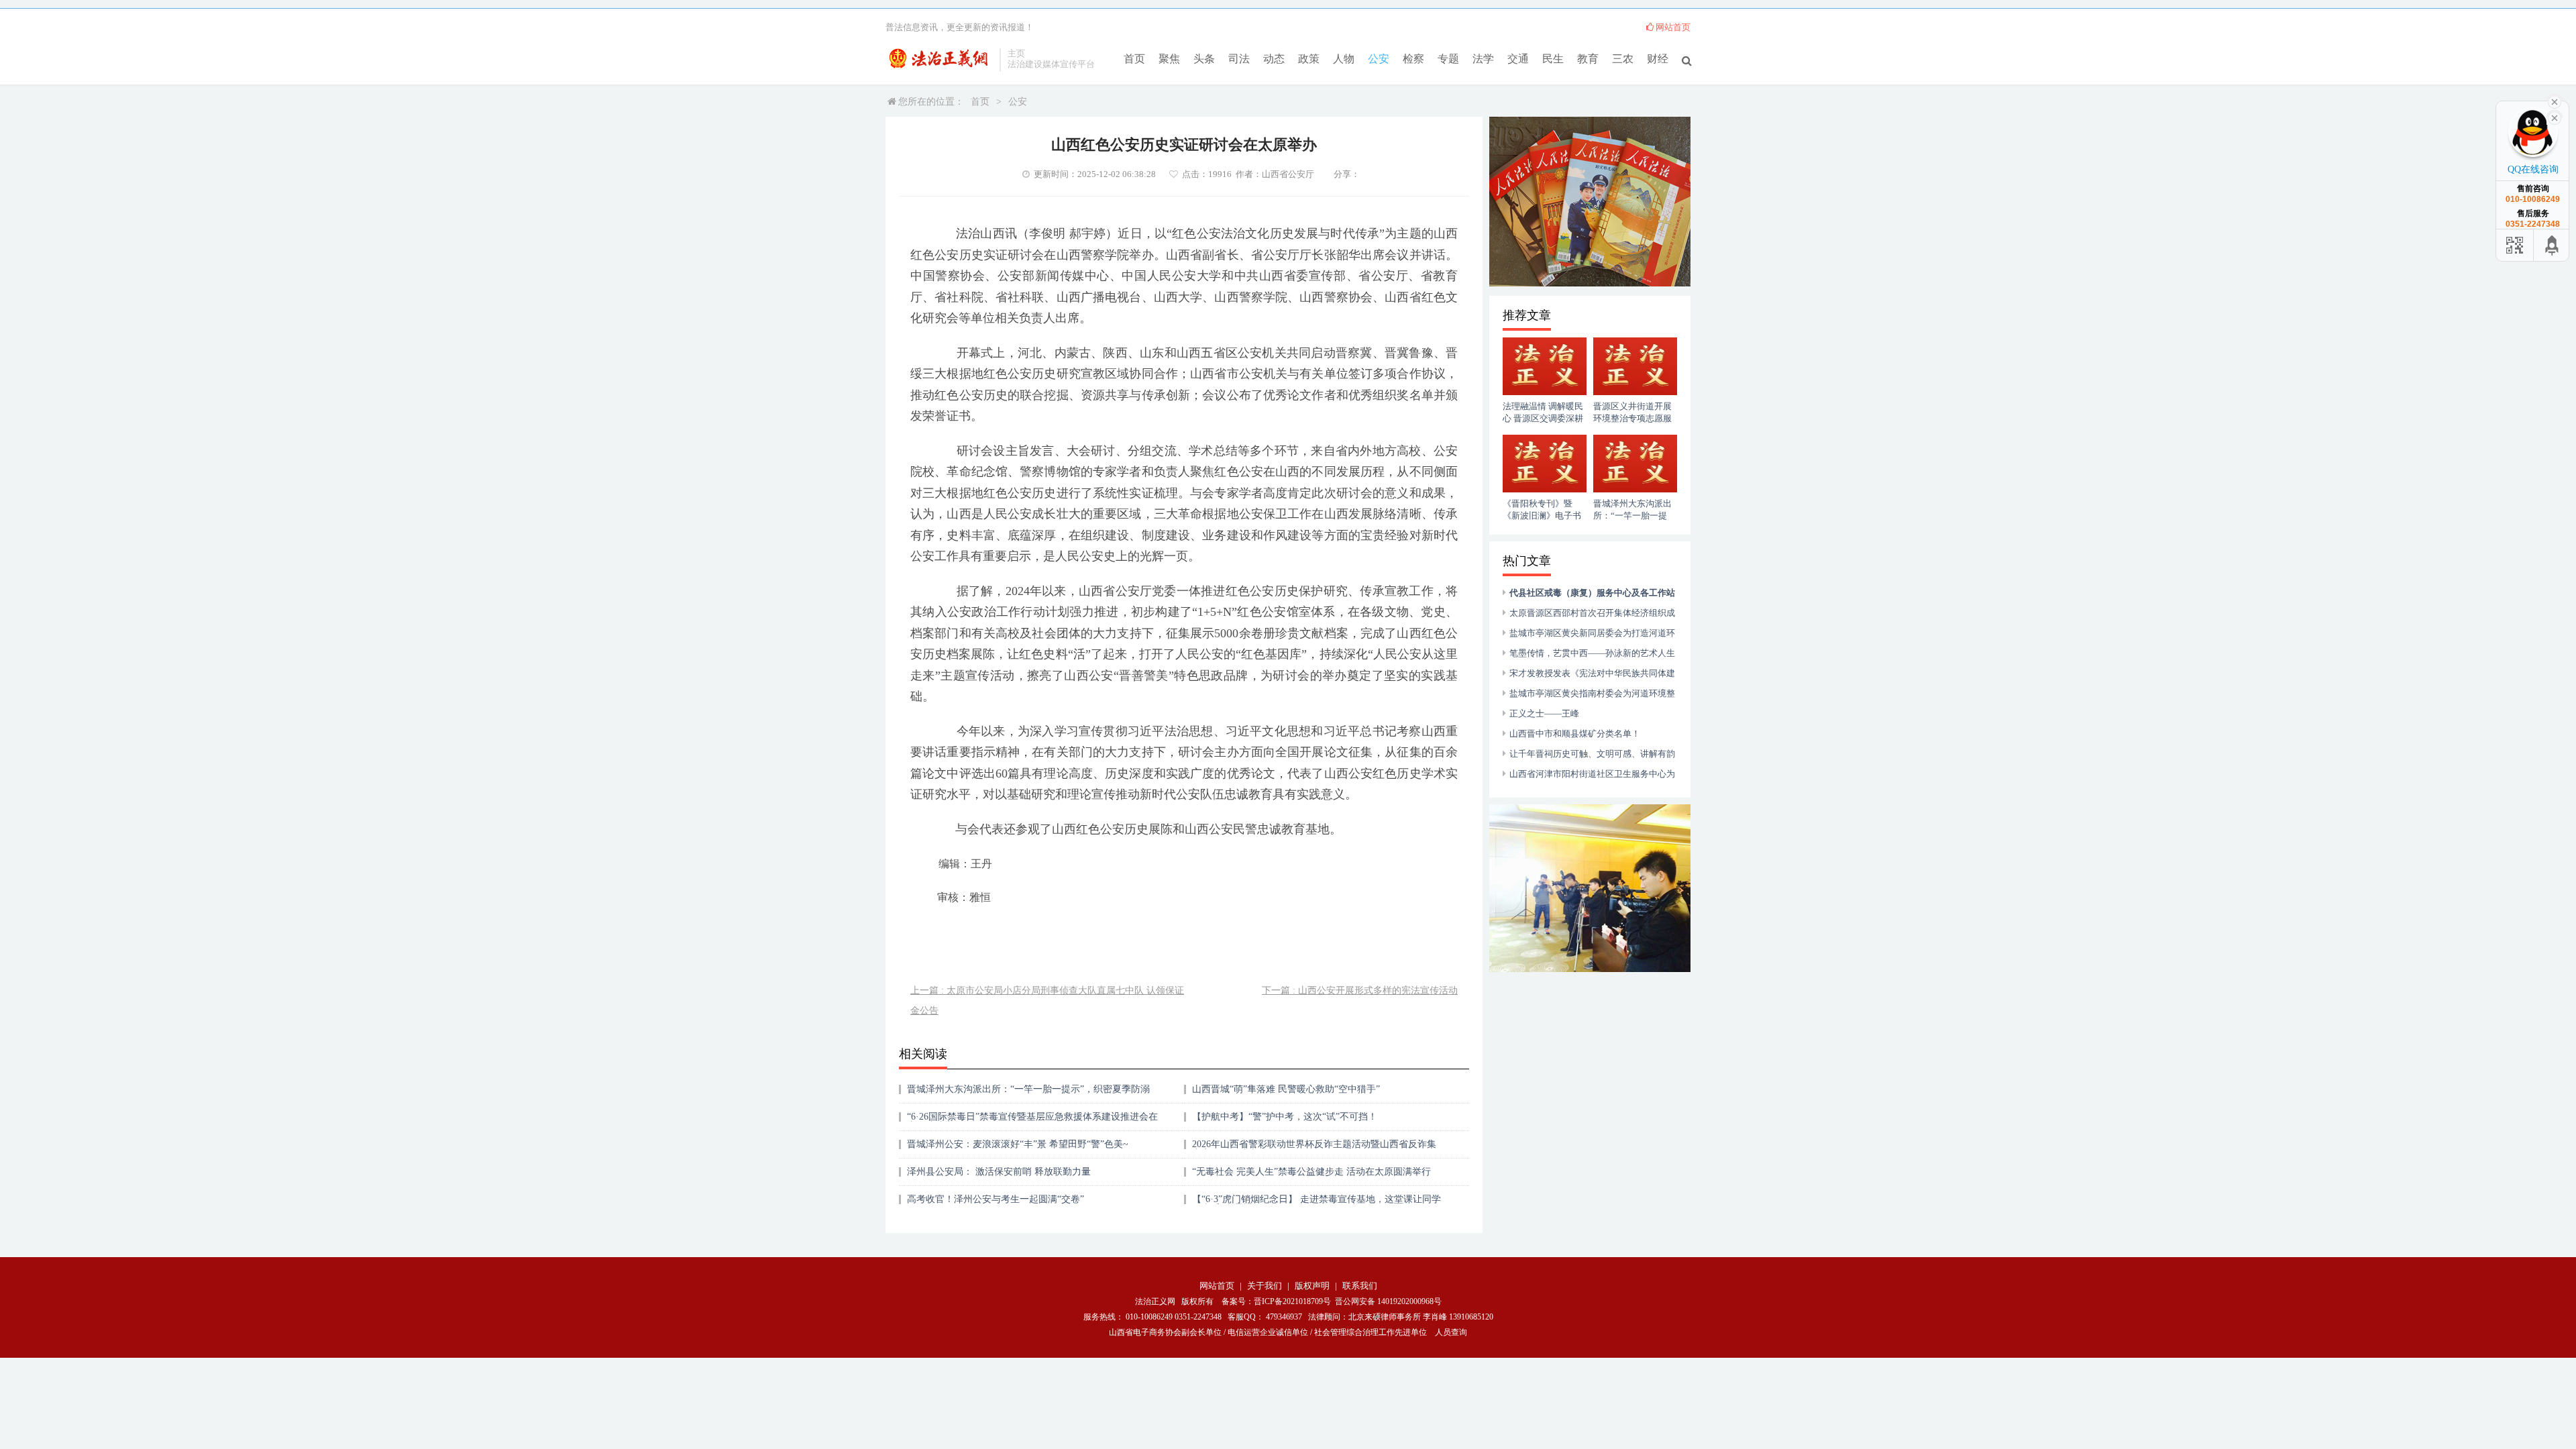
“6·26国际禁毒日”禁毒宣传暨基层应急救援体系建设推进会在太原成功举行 (1032, 1121)
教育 (1588, 59)
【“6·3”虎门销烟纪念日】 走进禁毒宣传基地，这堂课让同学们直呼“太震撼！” (1317, 1204)
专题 (1448, 59)
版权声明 (1312, 1286)
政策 (1309, 59)
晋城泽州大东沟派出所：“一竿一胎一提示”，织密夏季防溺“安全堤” (1028, 1094)
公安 (1379, 59)
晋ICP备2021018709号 (1292, 1301)
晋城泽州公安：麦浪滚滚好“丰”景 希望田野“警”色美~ (1018, 1144)
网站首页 (1673, 27)
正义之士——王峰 (1544, 713)
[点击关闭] (2555, 117)
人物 (1344, 59)
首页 (1134, 59)
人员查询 (1451, 1332)
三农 (1623, 59)
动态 (1274, 59)
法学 (1483, 59)
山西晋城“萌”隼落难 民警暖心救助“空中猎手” (1286, 1089)
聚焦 (1169, 59)
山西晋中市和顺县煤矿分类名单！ (1575, 734)
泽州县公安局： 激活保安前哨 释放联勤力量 (999, 1172)
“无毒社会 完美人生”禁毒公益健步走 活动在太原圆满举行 (1311, 1172)
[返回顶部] (2553, 245)
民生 (1553, 59)
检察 (1413, 59)
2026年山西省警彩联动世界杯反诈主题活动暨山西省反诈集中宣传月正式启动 (1314, 1149)
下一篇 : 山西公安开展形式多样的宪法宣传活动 (1360, 990)
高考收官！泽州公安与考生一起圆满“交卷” (996, 1199)
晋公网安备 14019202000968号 (1388, 1301)
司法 (1239, 59)
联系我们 (1360, 1286)
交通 (1518, 59)
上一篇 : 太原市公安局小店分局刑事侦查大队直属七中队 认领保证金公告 (1047, 1001)
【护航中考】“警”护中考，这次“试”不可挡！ (1285, 1117)
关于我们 (1265, 1286)
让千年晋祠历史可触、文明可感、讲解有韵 (1592, 754)
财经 (1658, 59)
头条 (1204, 59)
